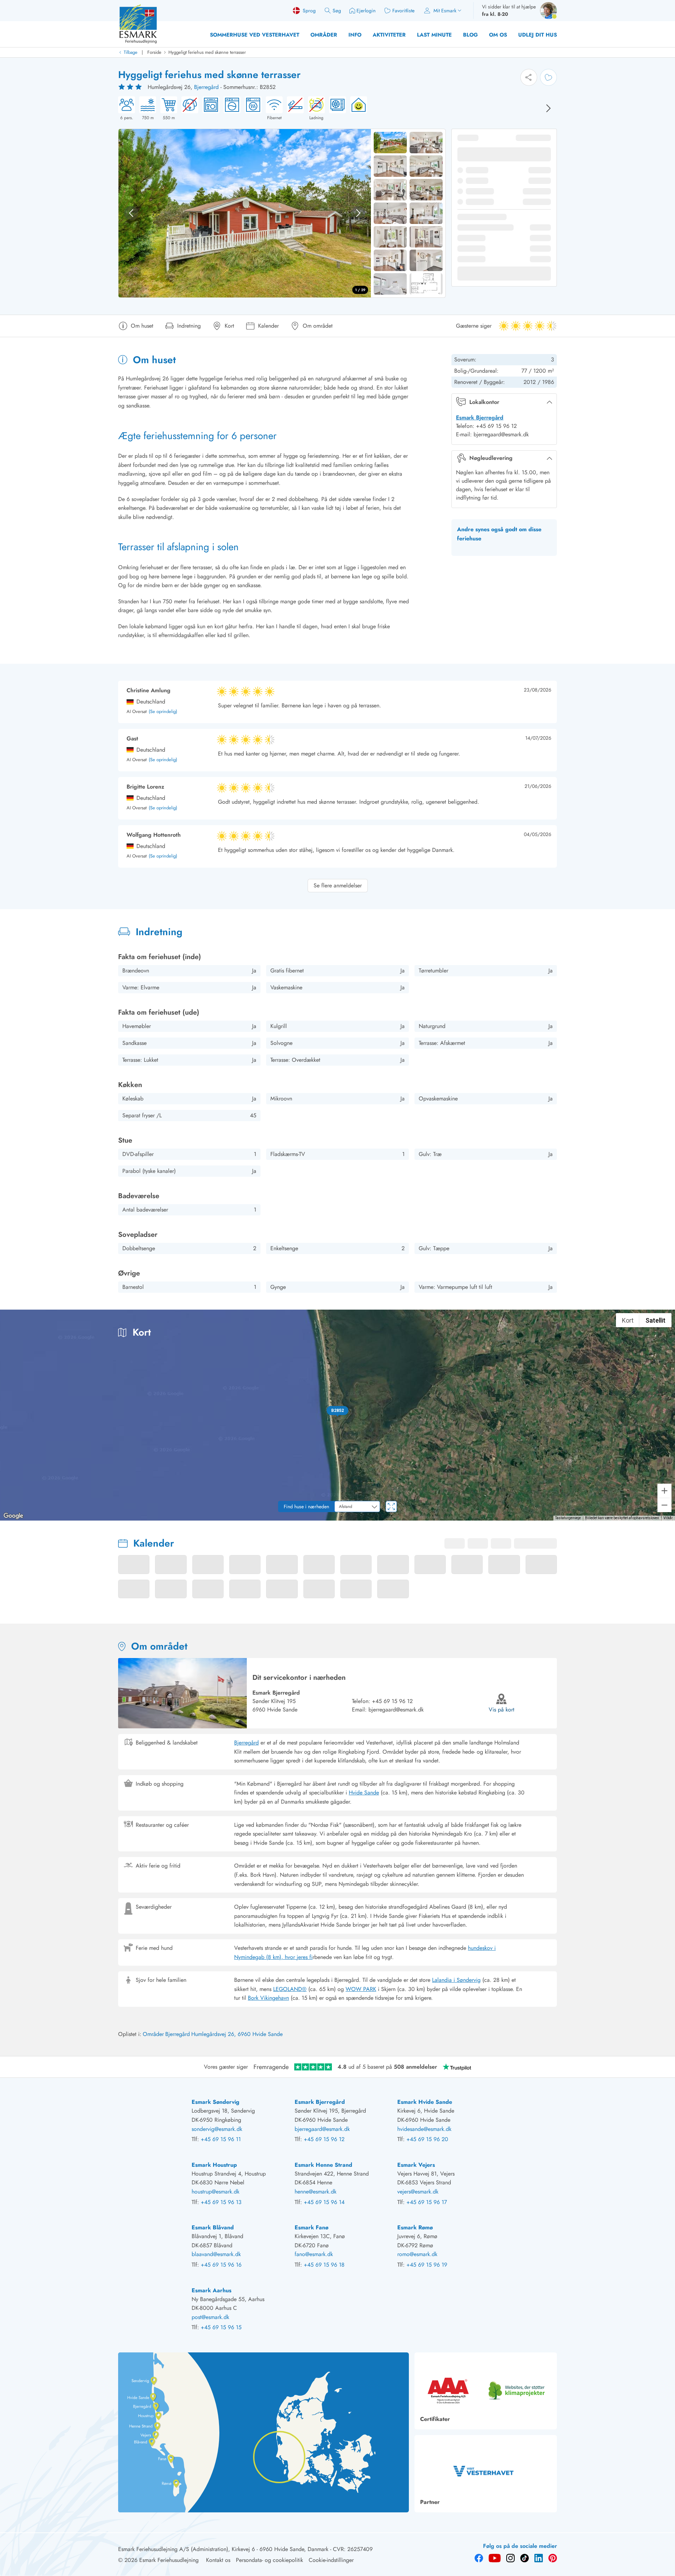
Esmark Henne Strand (323, 2165)
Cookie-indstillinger (331, 2560)
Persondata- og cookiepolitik (269, 2560)
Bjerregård (206, 87)
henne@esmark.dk (316, 2192)
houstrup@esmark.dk (216, 2192)
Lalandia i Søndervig (456, 1980)
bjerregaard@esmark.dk (322, 2129)
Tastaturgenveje (568, 1518)
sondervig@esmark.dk (217, 2129)
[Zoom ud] (664, 1505)
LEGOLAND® (290, 1989)
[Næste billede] (548, 108)
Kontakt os (218, 2560)
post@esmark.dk (210, 2317)
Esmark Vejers (416, 2165)
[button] (337, 1411)
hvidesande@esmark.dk (424, 2129)
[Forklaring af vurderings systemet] (131, 87)
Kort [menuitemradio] (628, 1320)
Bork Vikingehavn (268, 1998)
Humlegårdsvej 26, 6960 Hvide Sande (237, 2034)
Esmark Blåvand (213, 2227)
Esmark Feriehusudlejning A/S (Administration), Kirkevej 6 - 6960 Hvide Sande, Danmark (223, 2549)
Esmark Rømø (415, 2227)
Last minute (434, 35)
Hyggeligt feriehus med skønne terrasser (207, 52)
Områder (324, 35)
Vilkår (668, 1518)
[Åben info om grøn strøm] (356, 109)
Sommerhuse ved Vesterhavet (255, 35)
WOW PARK (361, 1989)
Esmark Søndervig (216, 2102)
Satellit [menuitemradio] (655, 1320)
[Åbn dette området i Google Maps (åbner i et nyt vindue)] (13, 1516)
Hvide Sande (364, 1793)
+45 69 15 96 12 (392, 1701)
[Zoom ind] (664, 1491)
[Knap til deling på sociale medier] (529, 77)
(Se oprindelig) (163, 712)
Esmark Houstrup (214, 2165)
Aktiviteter (389, 35)
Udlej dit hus (538, 35)
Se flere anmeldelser (338, 885)
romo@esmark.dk (417, 2254)
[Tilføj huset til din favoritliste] (548, 77)
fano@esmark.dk (314, 2254)
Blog (470, 35)
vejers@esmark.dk (418, 2192)
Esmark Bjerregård (480, 417)
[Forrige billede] (131, 213)
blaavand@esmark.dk (216, 2254)
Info (355, 35)
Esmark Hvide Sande (425, 2102)
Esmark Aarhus (211, 2290)
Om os (498, 35)
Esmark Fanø (311, 2227)
